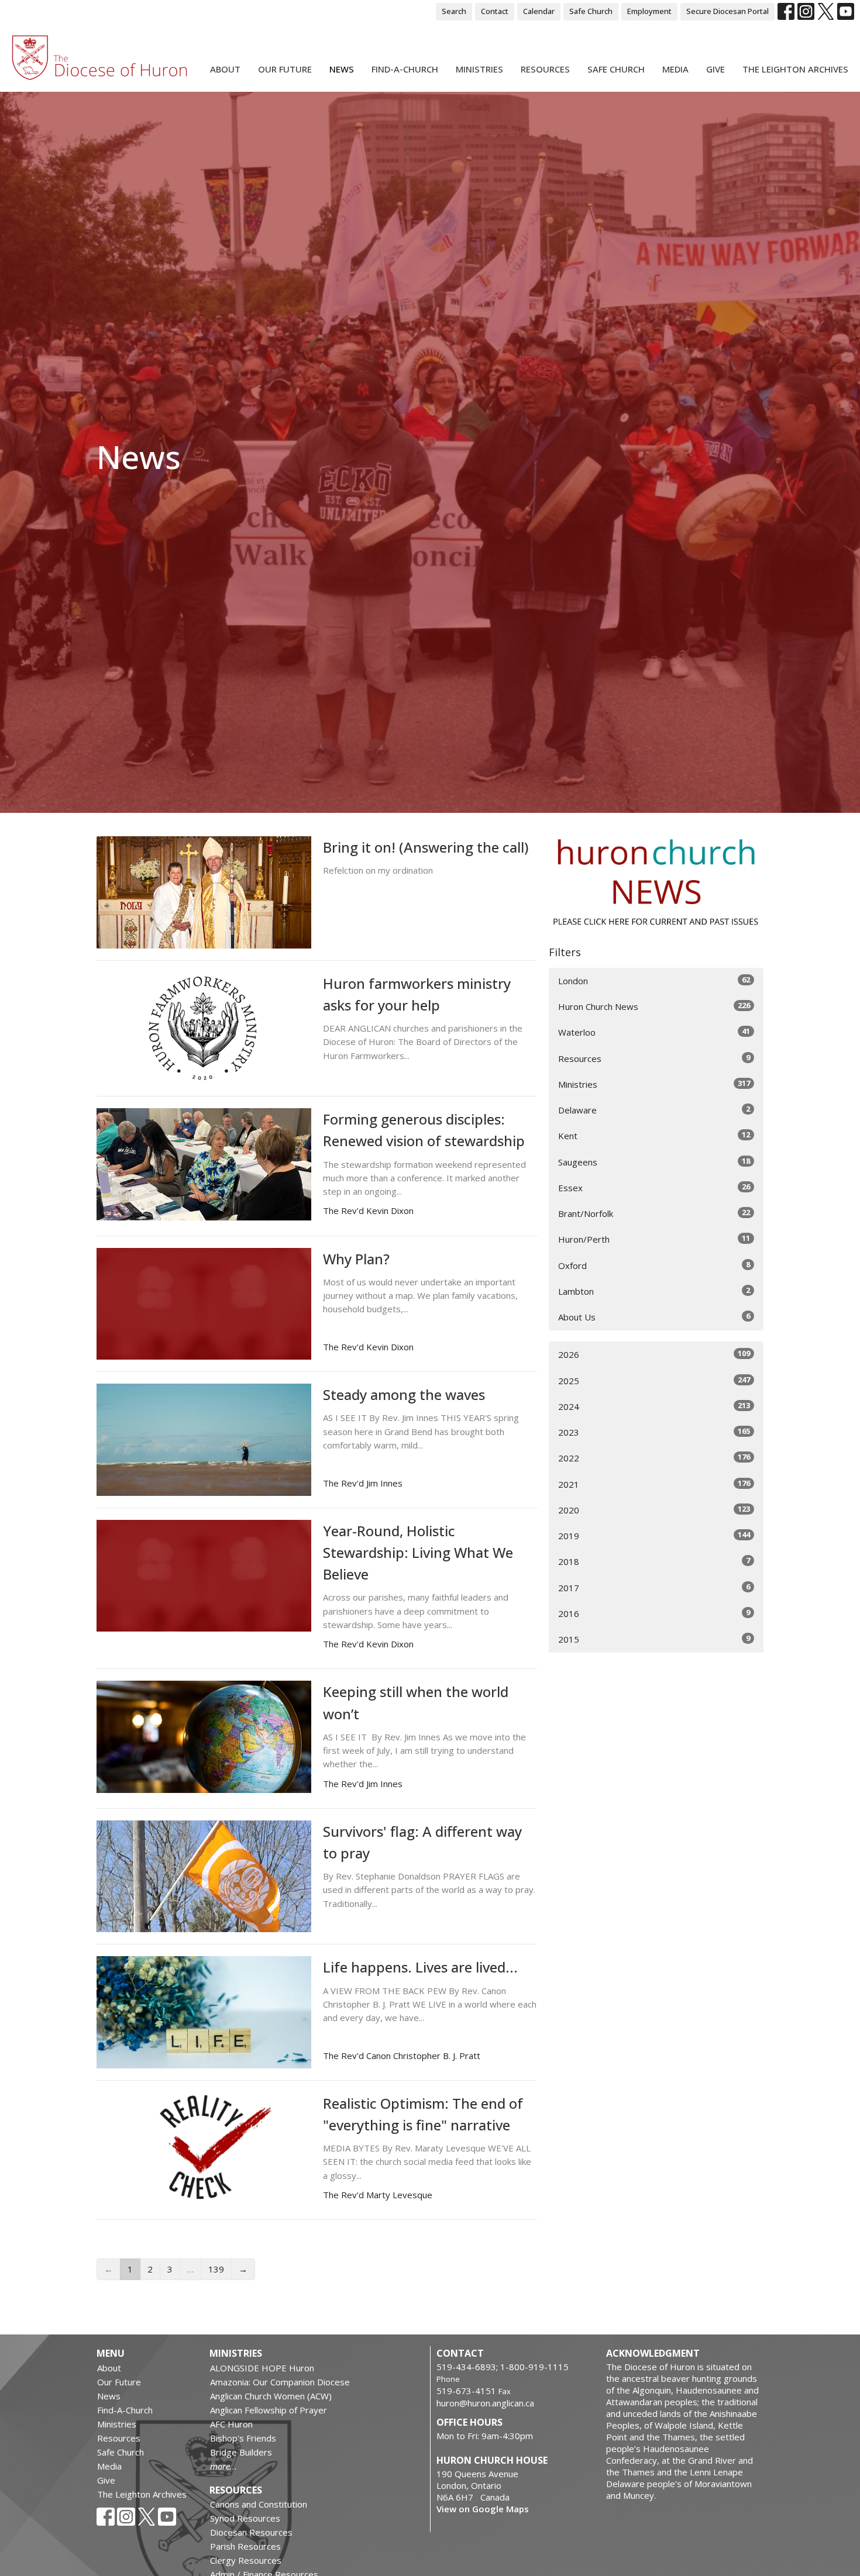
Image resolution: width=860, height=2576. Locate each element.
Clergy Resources (246, 2560)
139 (216, 2269)
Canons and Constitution (259, 2504)
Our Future (285, 69)
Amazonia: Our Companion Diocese (280, 2382)
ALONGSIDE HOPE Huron (262, 2368)
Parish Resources (245, 2546)
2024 (654, 1406)
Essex (654, 1187)
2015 (654, 1639)
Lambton (654, 1291)
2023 (654, 1432)
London (654, 980)
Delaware (654, 1110)
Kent (654, 1135)
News (342, 69)
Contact (495, 11)
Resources (545, 69)
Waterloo (654, 1032)
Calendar (539, 11)
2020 (654, 1510)
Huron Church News (654, 1006)
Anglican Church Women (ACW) (271, 2396)
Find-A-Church (405, 69)
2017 (654, 1587)
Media (675, 69)
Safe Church (591, 11)
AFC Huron (231, 2424)
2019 (654, 1535)
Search (454, 11)
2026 (654, 1354)
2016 (654, 1613)
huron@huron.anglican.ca (485, 2403)
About (225, 69)
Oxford (654, 1265)
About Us (654, 1317)
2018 (654, 1561)
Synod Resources (245, 2518)
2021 (654, 1484)
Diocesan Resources (251, 2532)
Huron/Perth (654, 1239)
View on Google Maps (483, 2509)
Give (715, 69)
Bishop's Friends (243, 2438)
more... (223, 2466)
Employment (649, 11)
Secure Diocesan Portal (727, 11)
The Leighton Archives (795, 69)
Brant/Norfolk (654, 1213)
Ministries (479, 69)
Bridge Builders (241, 2452)
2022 (654, 1458)
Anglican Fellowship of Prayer (269, 2410)
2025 (654, 1380)
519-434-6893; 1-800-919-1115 (503, 2367)
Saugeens (654, 1162)
